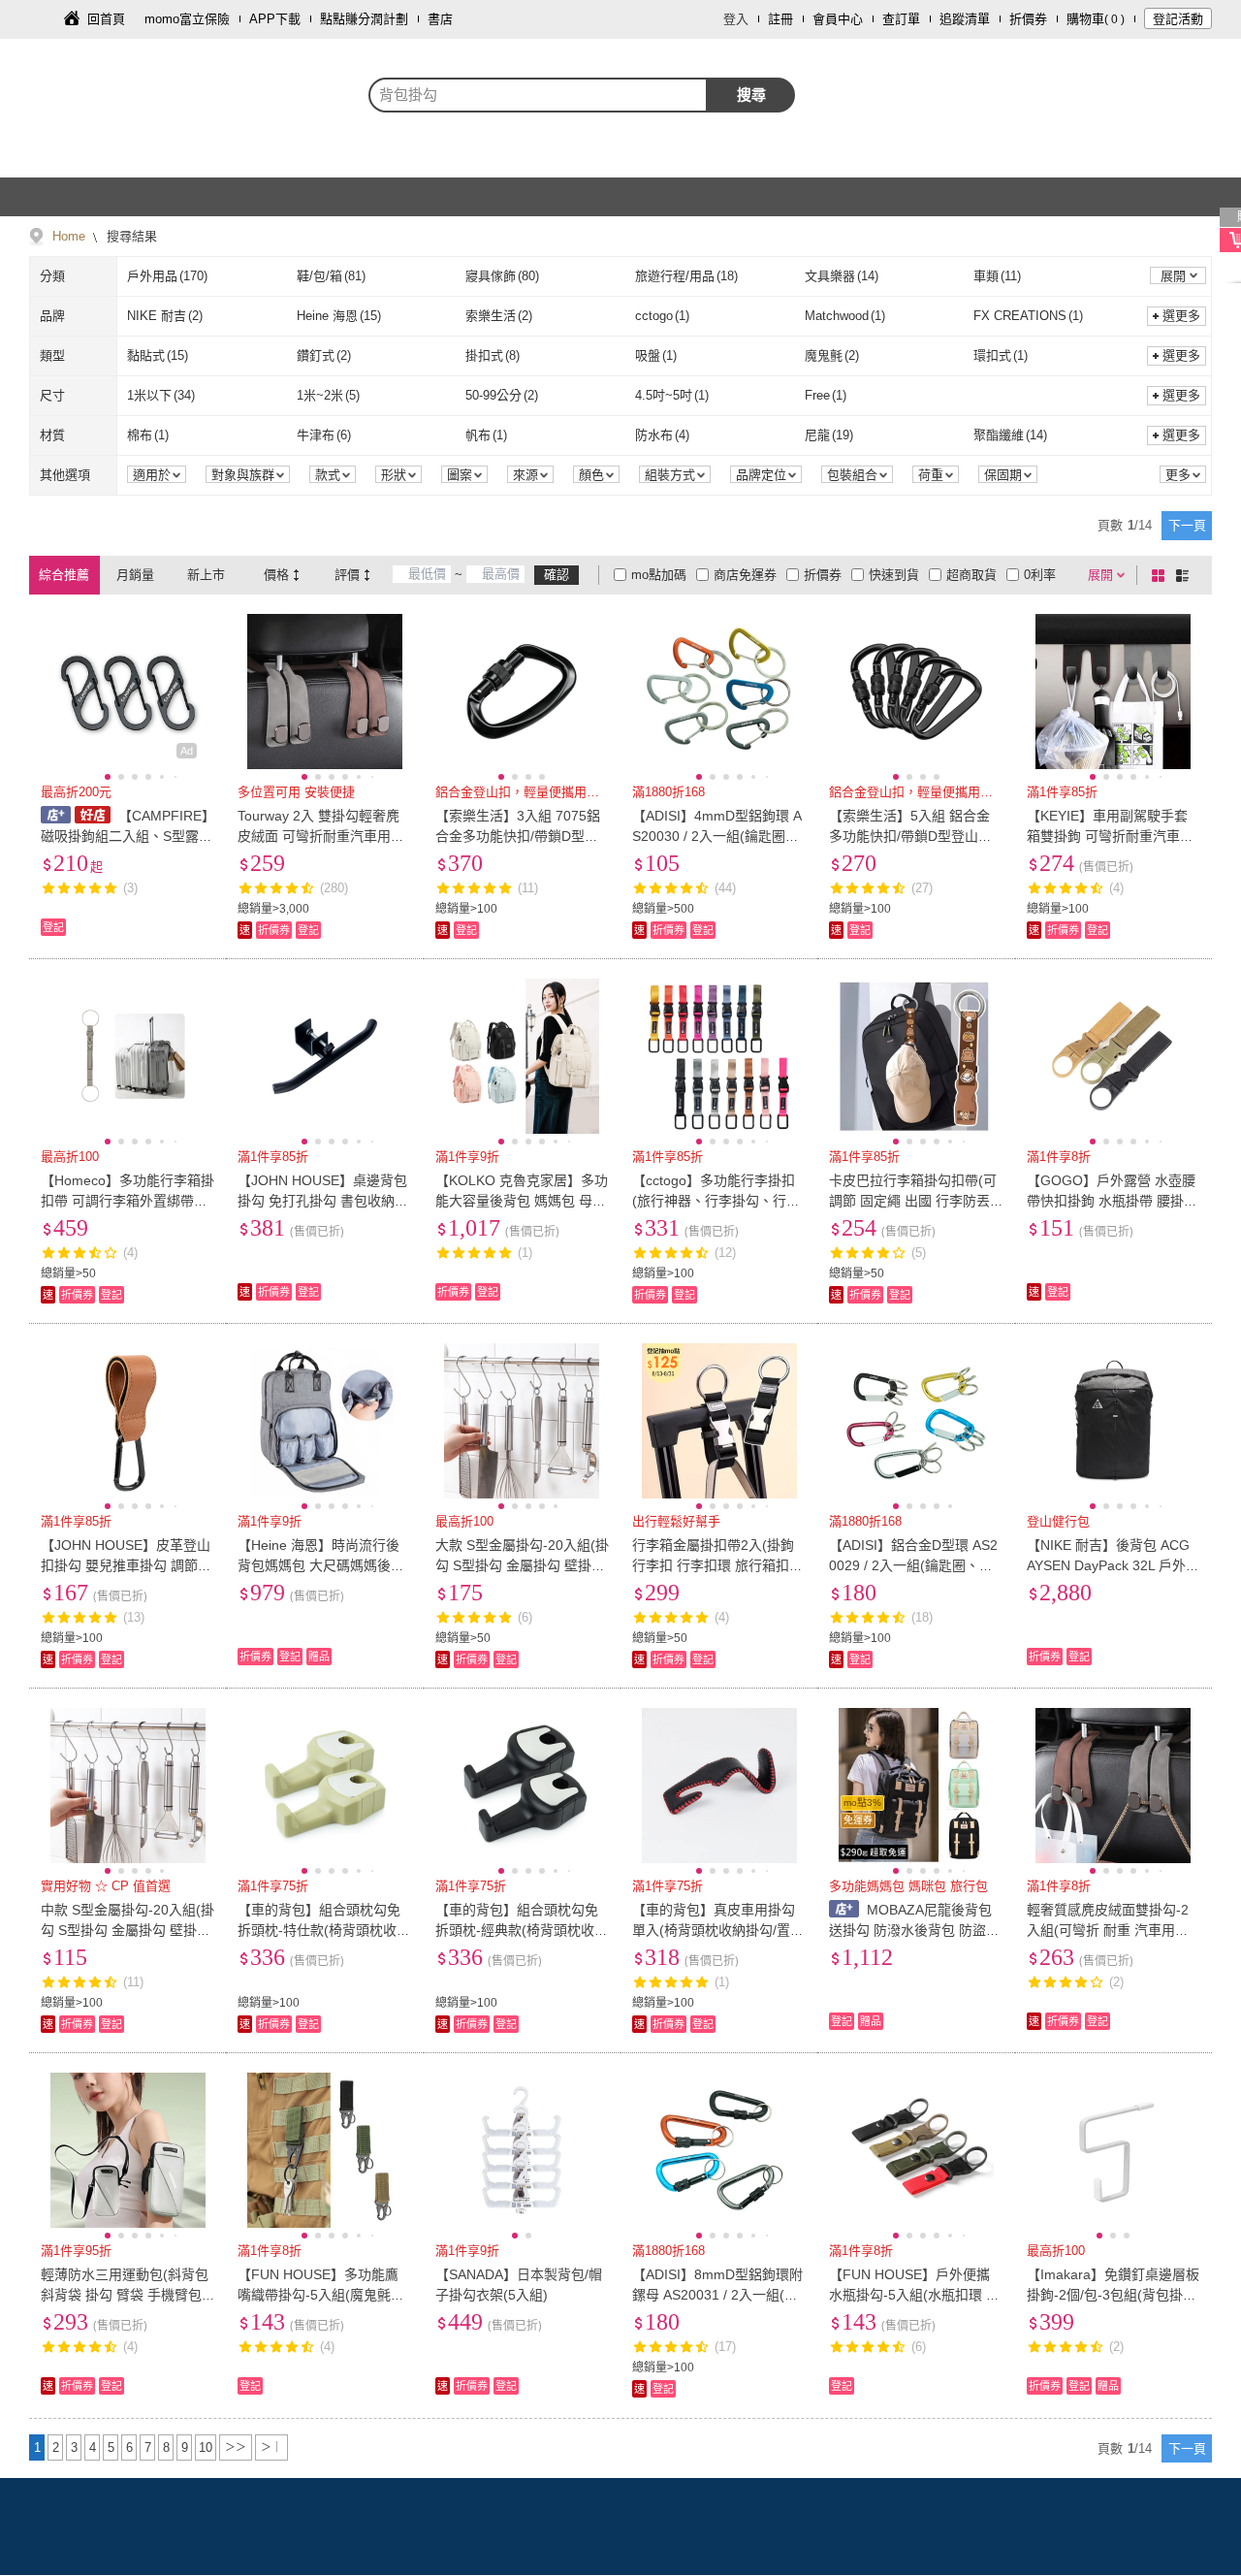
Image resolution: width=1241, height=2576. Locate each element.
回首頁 (106, 19)
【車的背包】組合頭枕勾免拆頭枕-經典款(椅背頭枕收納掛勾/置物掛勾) (522, 1930)
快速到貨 (894, 575)
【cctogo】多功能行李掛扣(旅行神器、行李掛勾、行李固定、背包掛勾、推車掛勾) (716, 1201)
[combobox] (538, 95)
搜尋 (751, 95)
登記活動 (1178, 19)
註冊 (780, 19)
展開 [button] (1173, 276)
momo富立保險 (187, 19)
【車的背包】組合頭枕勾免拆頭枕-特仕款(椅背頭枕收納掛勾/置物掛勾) (324, 1930)
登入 (736, 19)
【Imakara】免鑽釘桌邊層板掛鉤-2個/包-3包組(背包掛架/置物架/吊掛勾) (1114, 2295)
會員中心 (838, 19)
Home (69, 236)
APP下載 (275, 19)
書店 (440, 19)
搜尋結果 (130, 236)
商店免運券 (745, 575)
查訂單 (901, 19)
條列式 (1186, 575)
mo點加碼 (659, 575)
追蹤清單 (965, 19)
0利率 (1040, 575)
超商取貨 (971, 575)
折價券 (1028, 19)
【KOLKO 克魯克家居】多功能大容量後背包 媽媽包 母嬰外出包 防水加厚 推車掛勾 (522, 1201)
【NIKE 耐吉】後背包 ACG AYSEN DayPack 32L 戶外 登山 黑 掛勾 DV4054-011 (1108, 1565)
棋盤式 (1161, 575)
